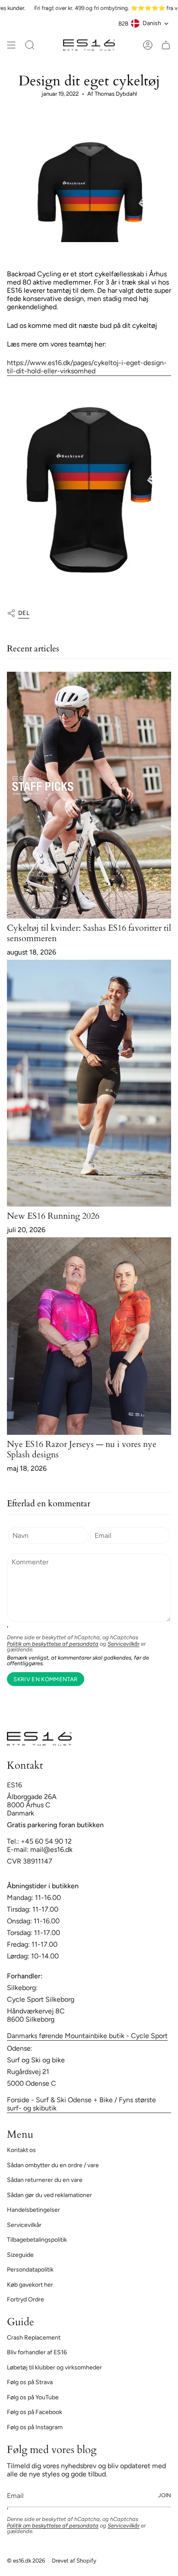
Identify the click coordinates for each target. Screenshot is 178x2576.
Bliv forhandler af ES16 (37, 2352)
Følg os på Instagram (35, 2427)
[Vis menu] (11, 45)
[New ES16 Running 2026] (89, 1083)
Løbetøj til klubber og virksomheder (54, 2367)
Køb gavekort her (30, 2285)
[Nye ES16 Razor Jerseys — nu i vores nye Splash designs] (89, 1336)
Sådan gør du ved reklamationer (49, 2195)
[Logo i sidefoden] (39, 1739)
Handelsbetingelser (33, 2210)
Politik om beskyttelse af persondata (53, 1644)
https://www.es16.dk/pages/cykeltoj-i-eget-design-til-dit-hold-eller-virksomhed (87, 367)
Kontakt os (21, 2150)
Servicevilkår (124, 1644)
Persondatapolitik (30, 2270)
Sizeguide (20, 2255)
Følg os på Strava (30, 2382)
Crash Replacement (34, 2338)
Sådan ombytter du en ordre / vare (53, 2165)
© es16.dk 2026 (26, 2560)
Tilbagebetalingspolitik (37, 2240)
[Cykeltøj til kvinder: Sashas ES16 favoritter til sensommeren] (89, 795)
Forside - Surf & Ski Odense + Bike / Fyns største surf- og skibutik (81, 2104)
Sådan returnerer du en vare (45, 2180)
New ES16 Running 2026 (53, 1216)
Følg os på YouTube (33, 2397)
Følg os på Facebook (35, 2412)
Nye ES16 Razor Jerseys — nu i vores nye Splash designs (82, 1449)
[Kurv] (166, 45)
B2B (123, 23)
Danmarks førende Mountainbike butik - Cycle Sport (87, 2036)
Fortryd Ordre (25, 2299)
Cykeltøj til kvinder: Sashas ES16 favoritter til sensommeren (89, 933)
